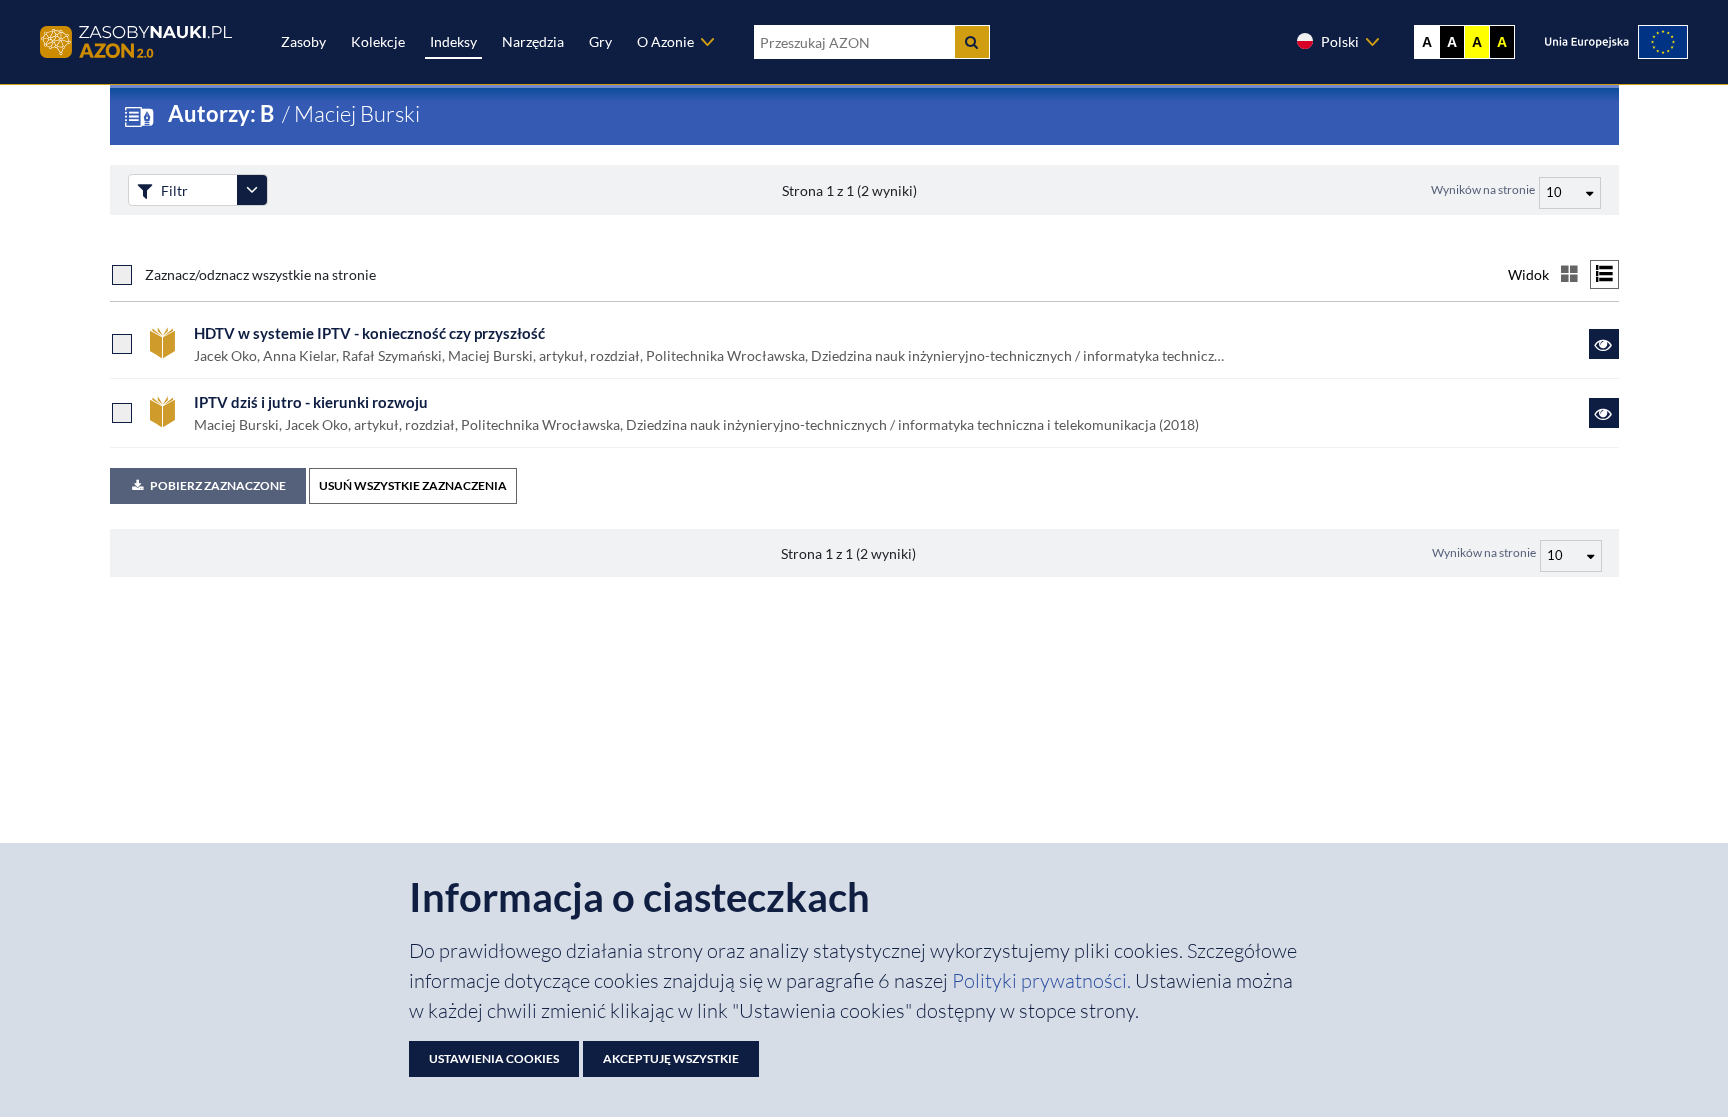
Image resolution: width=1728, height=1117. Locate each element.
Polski (1340, 41)
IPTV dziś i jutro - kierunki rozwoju (311, 402)
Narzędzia (533, 41)
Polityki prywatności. (1043, 980)
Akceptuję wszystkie (671, 1058)
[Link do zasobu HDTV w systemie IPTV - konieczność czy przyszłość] (1604, 344)
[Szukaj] (972, 42)
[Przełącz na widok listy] (1604, 274)
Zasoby (303, 41)
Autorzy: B (223, 113)
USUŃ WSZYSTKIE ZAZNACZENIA (413, 485)
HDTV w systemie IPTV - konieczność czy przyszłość (369, 333)
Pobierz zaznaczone (218, 485)
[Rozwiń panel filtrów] (252, 190)
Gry (600, 41)
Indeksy (453, 41)
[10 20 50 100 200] (1567, 190)
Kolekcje (378, 41)
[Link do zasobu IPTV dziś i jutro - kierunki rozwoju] (1604, 413)
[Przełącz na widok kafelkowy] (1569, 274)
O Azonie (665, 41)
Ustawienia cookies (494, 1058)
